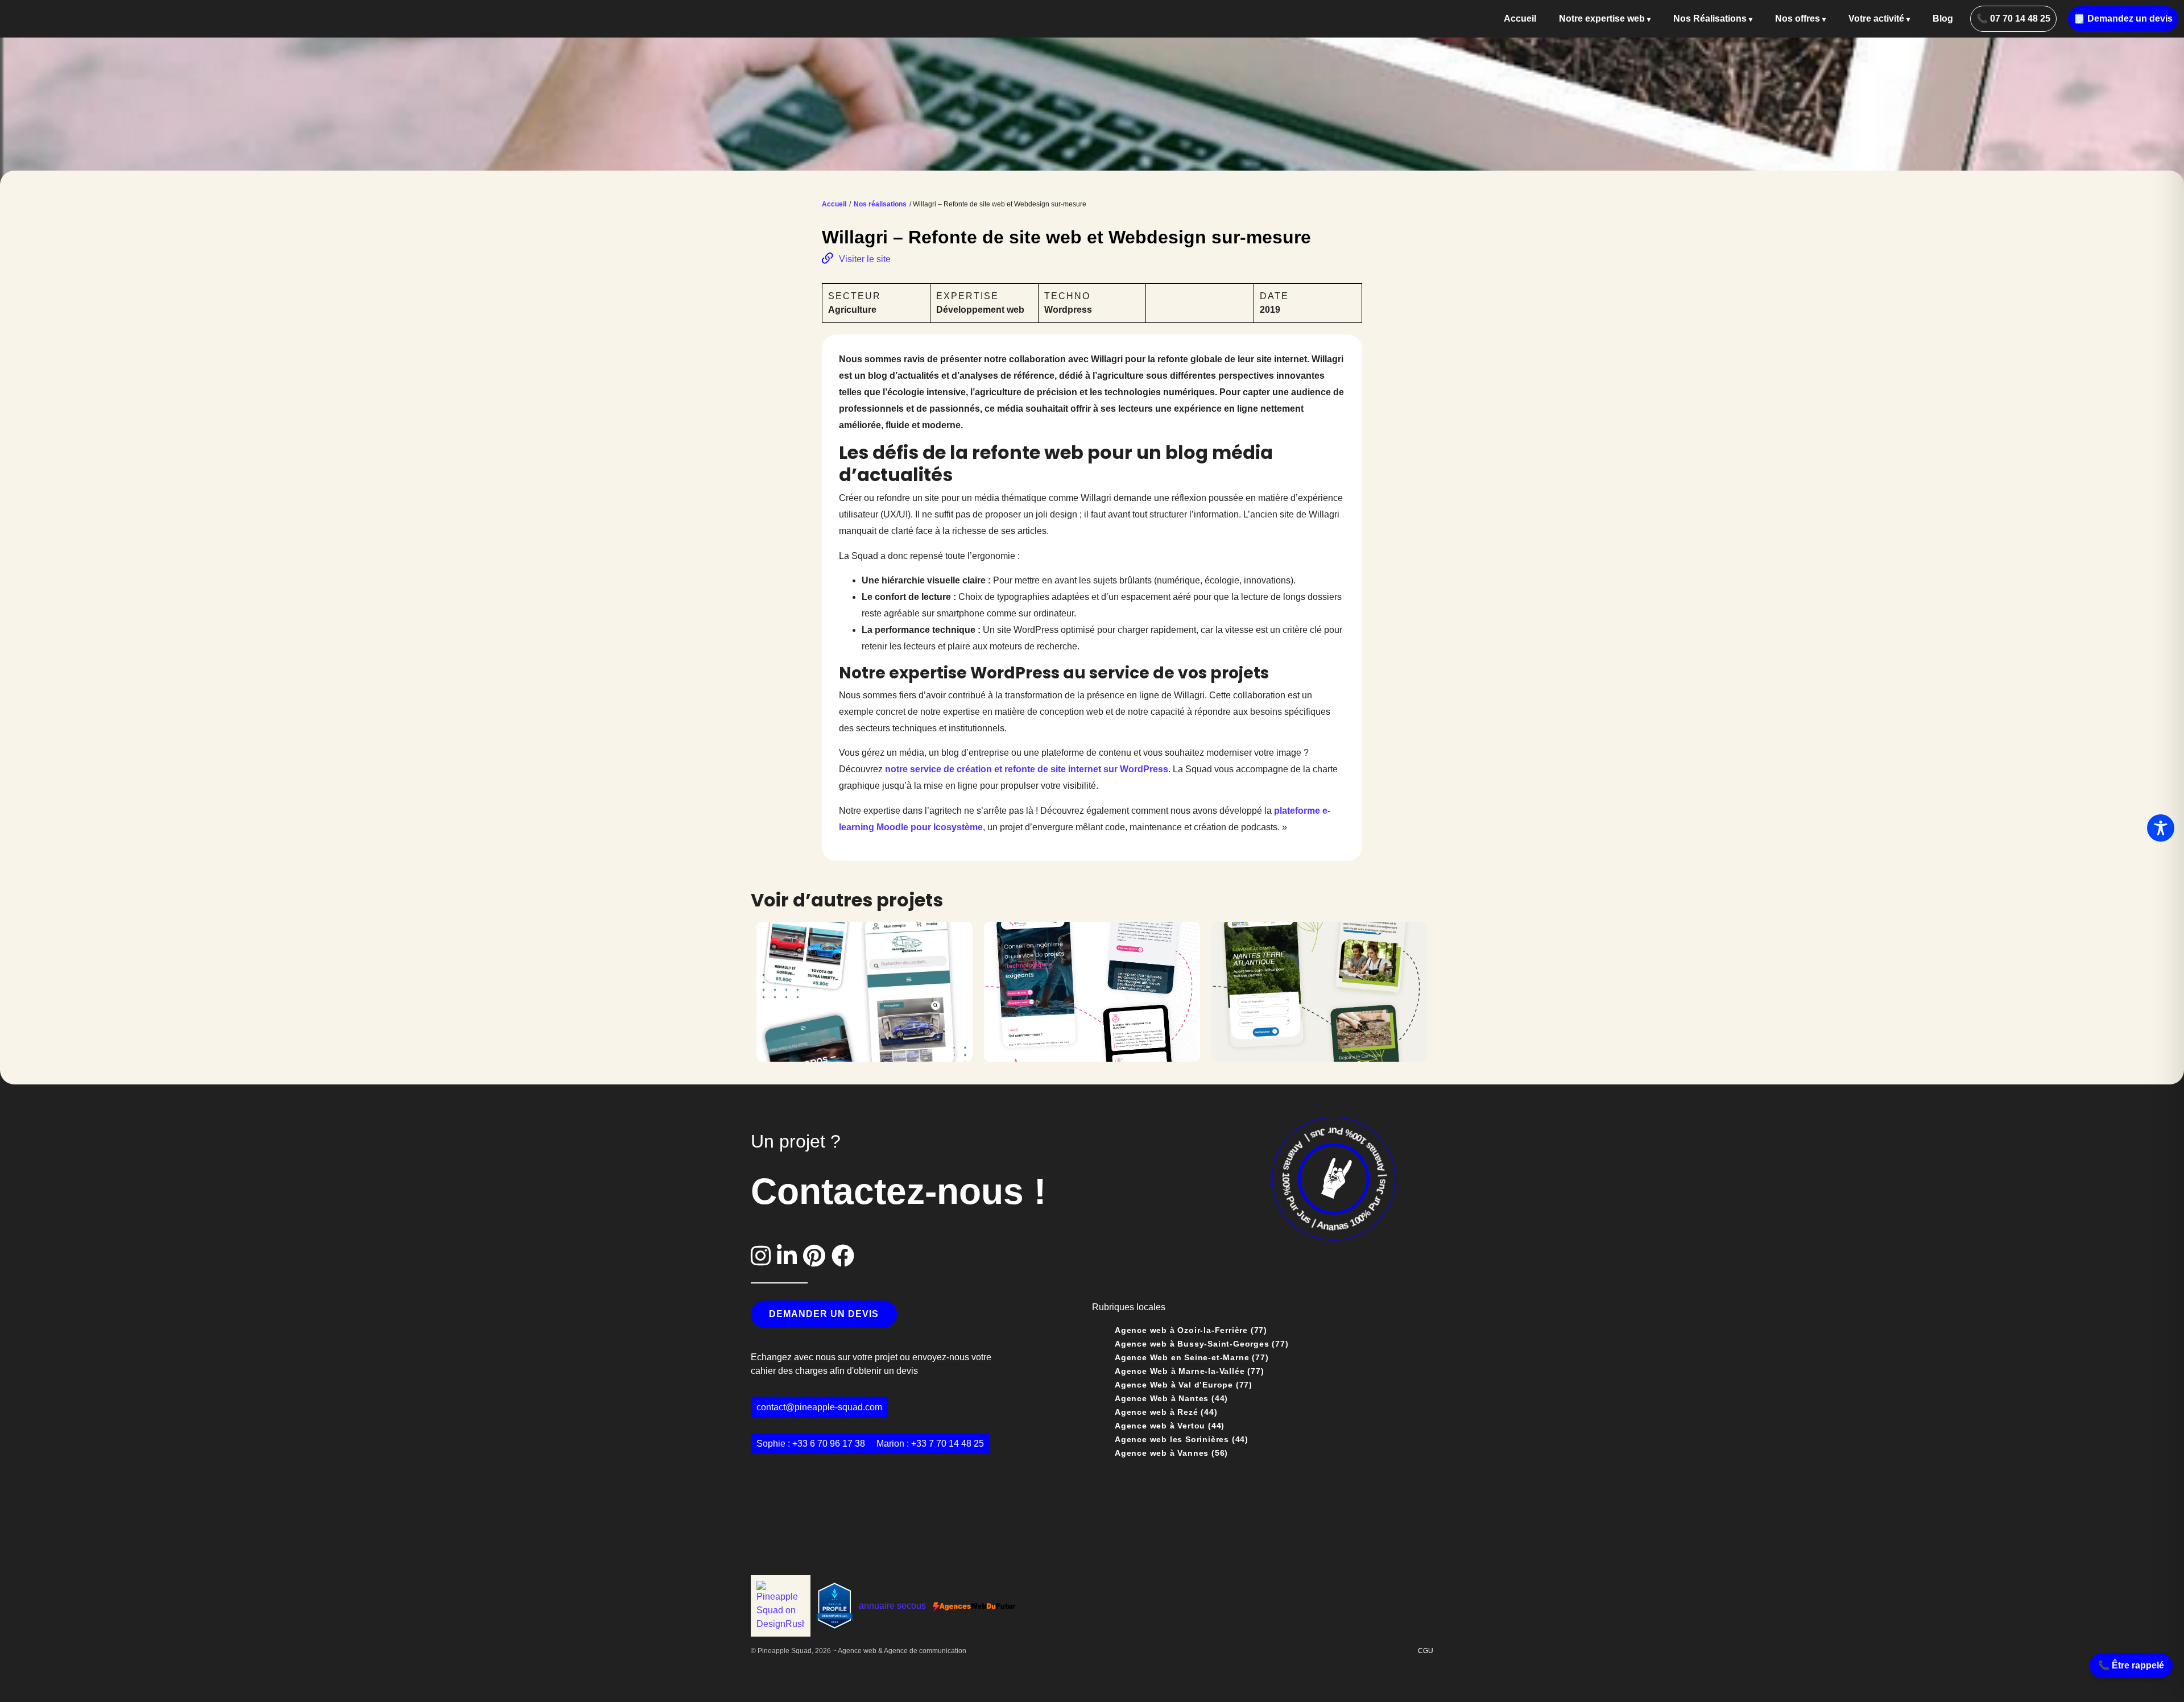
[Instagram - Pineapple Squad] (764, 1256)
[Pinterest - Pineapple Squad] (817, 1256)
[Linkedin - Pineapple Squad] (790, 1256)
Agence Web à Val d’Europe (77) (1184, 1385)
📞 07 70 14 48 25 (2013, 18)
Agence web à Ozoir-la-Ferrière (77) (1191, 1330)
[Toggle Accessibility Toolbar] (2161, 828)
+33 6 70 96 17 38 (829, 1444)
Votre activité (1876, 18)
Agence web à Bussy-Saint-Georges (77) (1202, 1344)
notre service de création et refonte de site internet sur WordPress (1027, 769)
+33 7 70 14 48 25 (948, 1444)
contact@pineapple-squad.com (819, 1407)
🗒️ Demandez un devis (2123, 18)
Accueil (1520, 18)
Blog (1943, 18)
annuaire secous (892, 1606)
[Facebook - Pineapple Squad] (843, 1256)
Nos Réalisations (1710, 18)
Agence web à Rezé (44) (1166, 1412)
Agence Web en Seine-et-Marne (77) (1192, 1357)
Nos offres (1798, 18)
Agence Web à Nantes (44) (1171, 1398)
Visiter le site (865, 259)
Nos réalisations (880, 204)
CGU (1426, 1651)
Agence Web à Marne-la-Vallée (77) (1189, 1371)
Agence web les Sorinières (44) (1182, 1439)
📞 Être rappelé (2131, 1665)
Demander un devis (824, 1314)
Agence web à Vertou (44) (1170, 1426)
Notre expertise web (1602, 18)
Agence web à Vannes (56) (1171, 1453)
